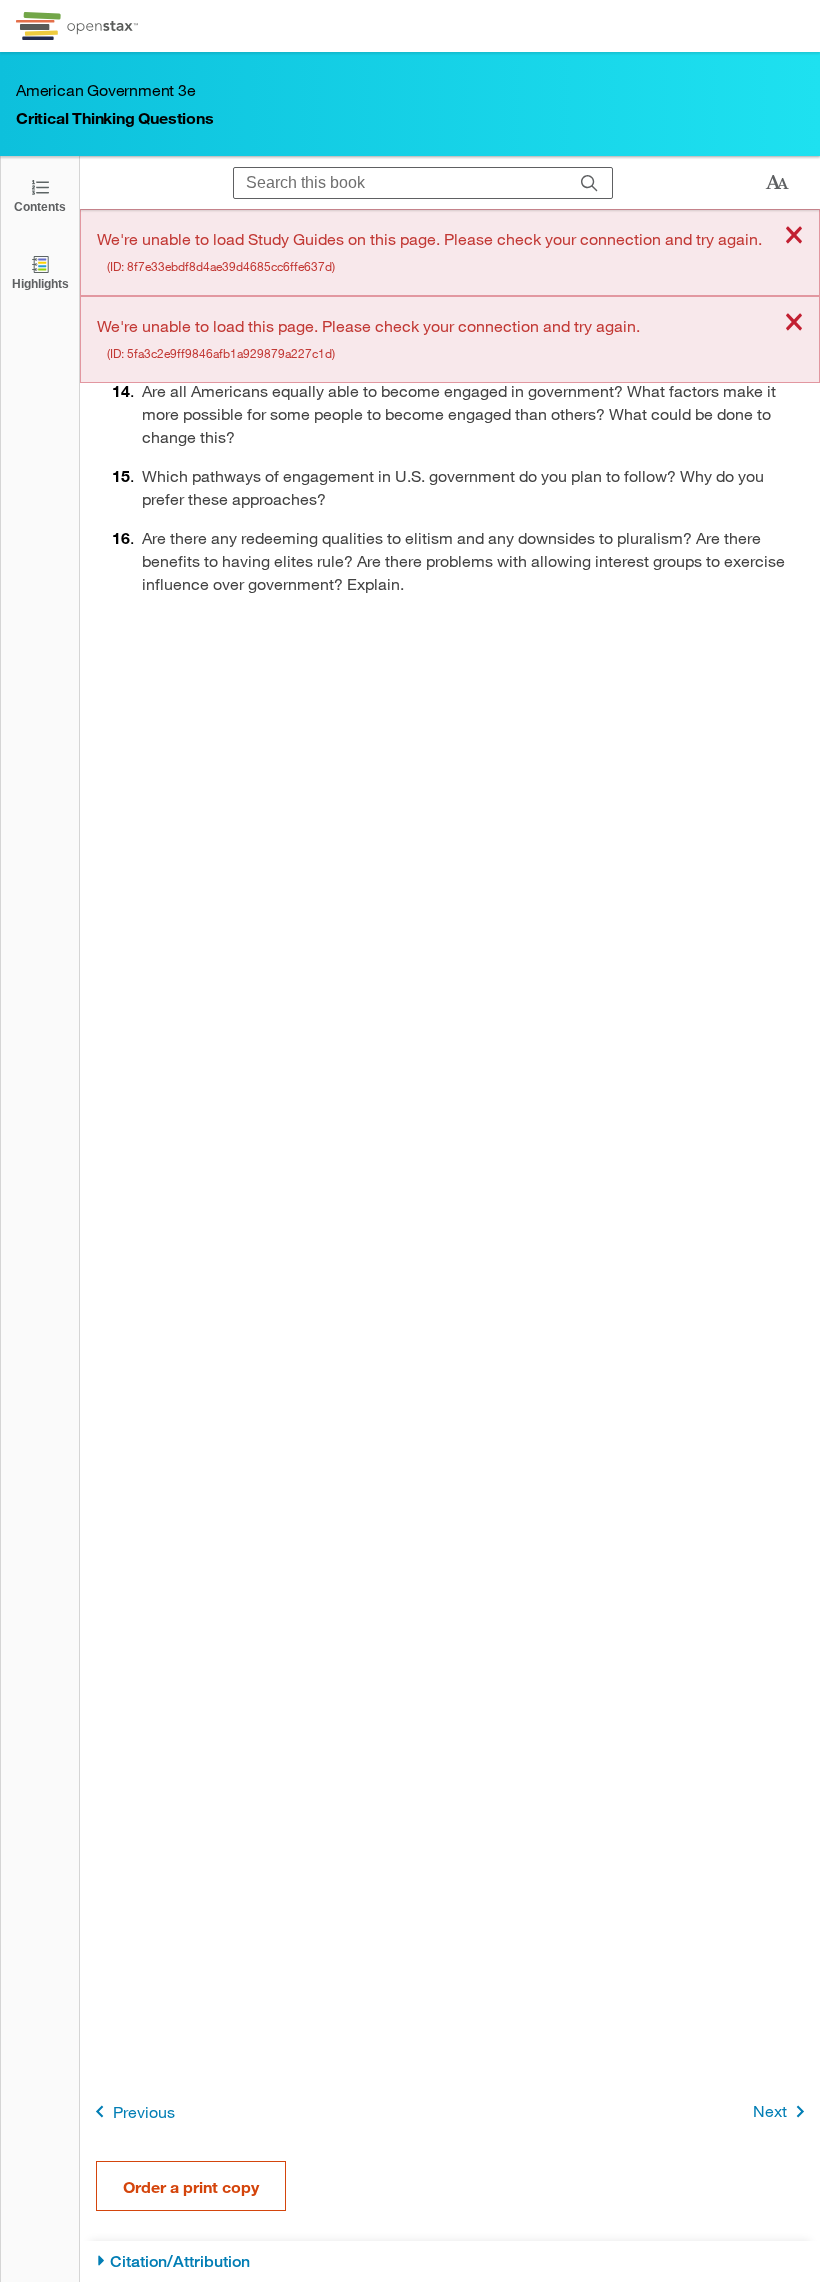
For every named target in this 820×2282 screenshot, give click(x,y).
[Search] (589, 183)
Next (770, 2110)
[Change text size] (777, 183)
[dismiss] (794, 236)
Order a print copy (191, 2186)
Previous (144, 2111)
